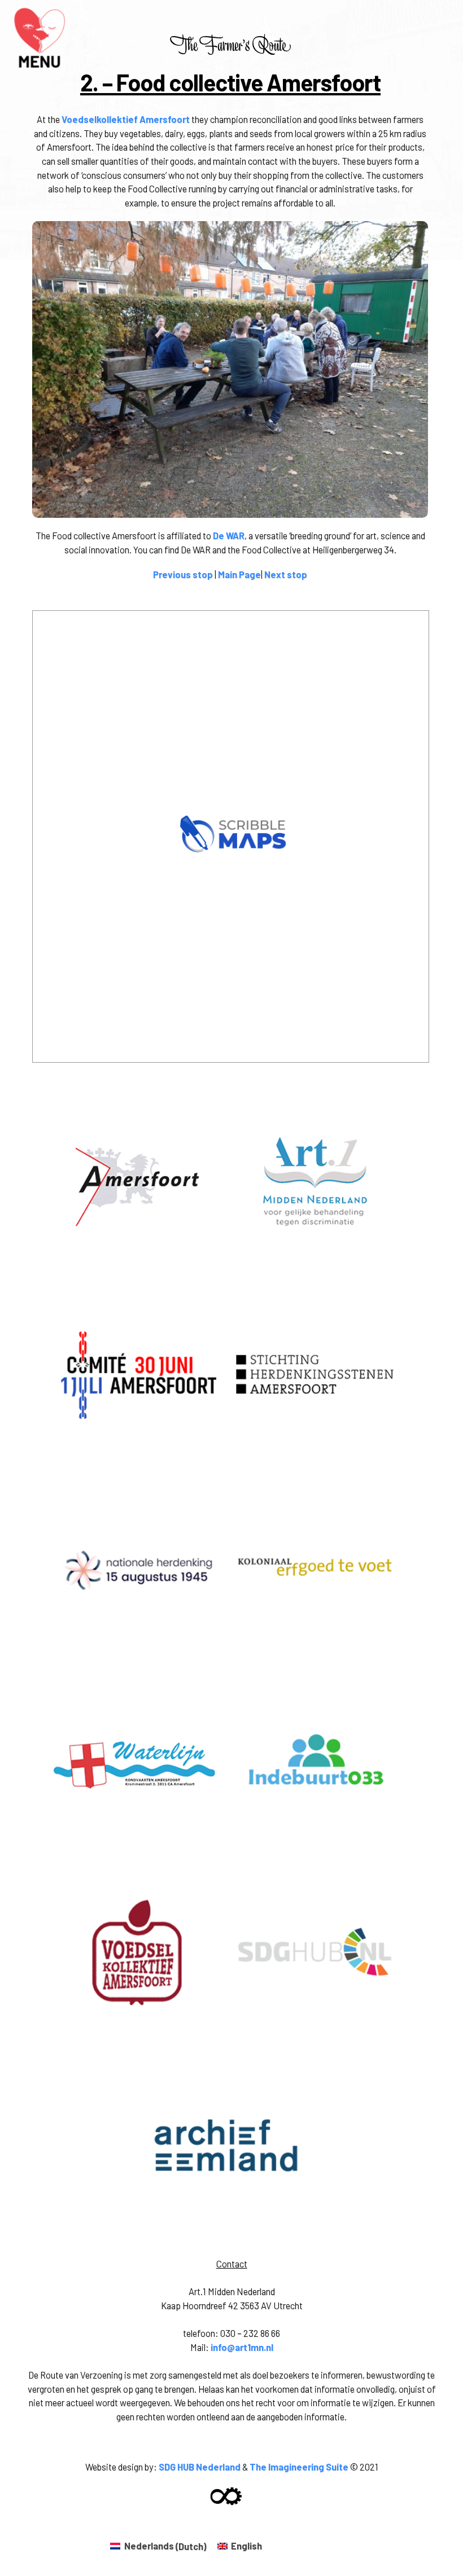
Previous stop (183, 574)
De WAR (229, 536)
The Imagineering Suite (299, 2467)
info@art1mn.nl (242, 2347)
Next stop (286, 574)
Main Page (239, 574)
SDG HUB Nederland (200, 2467)
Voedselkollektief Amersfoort (126, 119)
